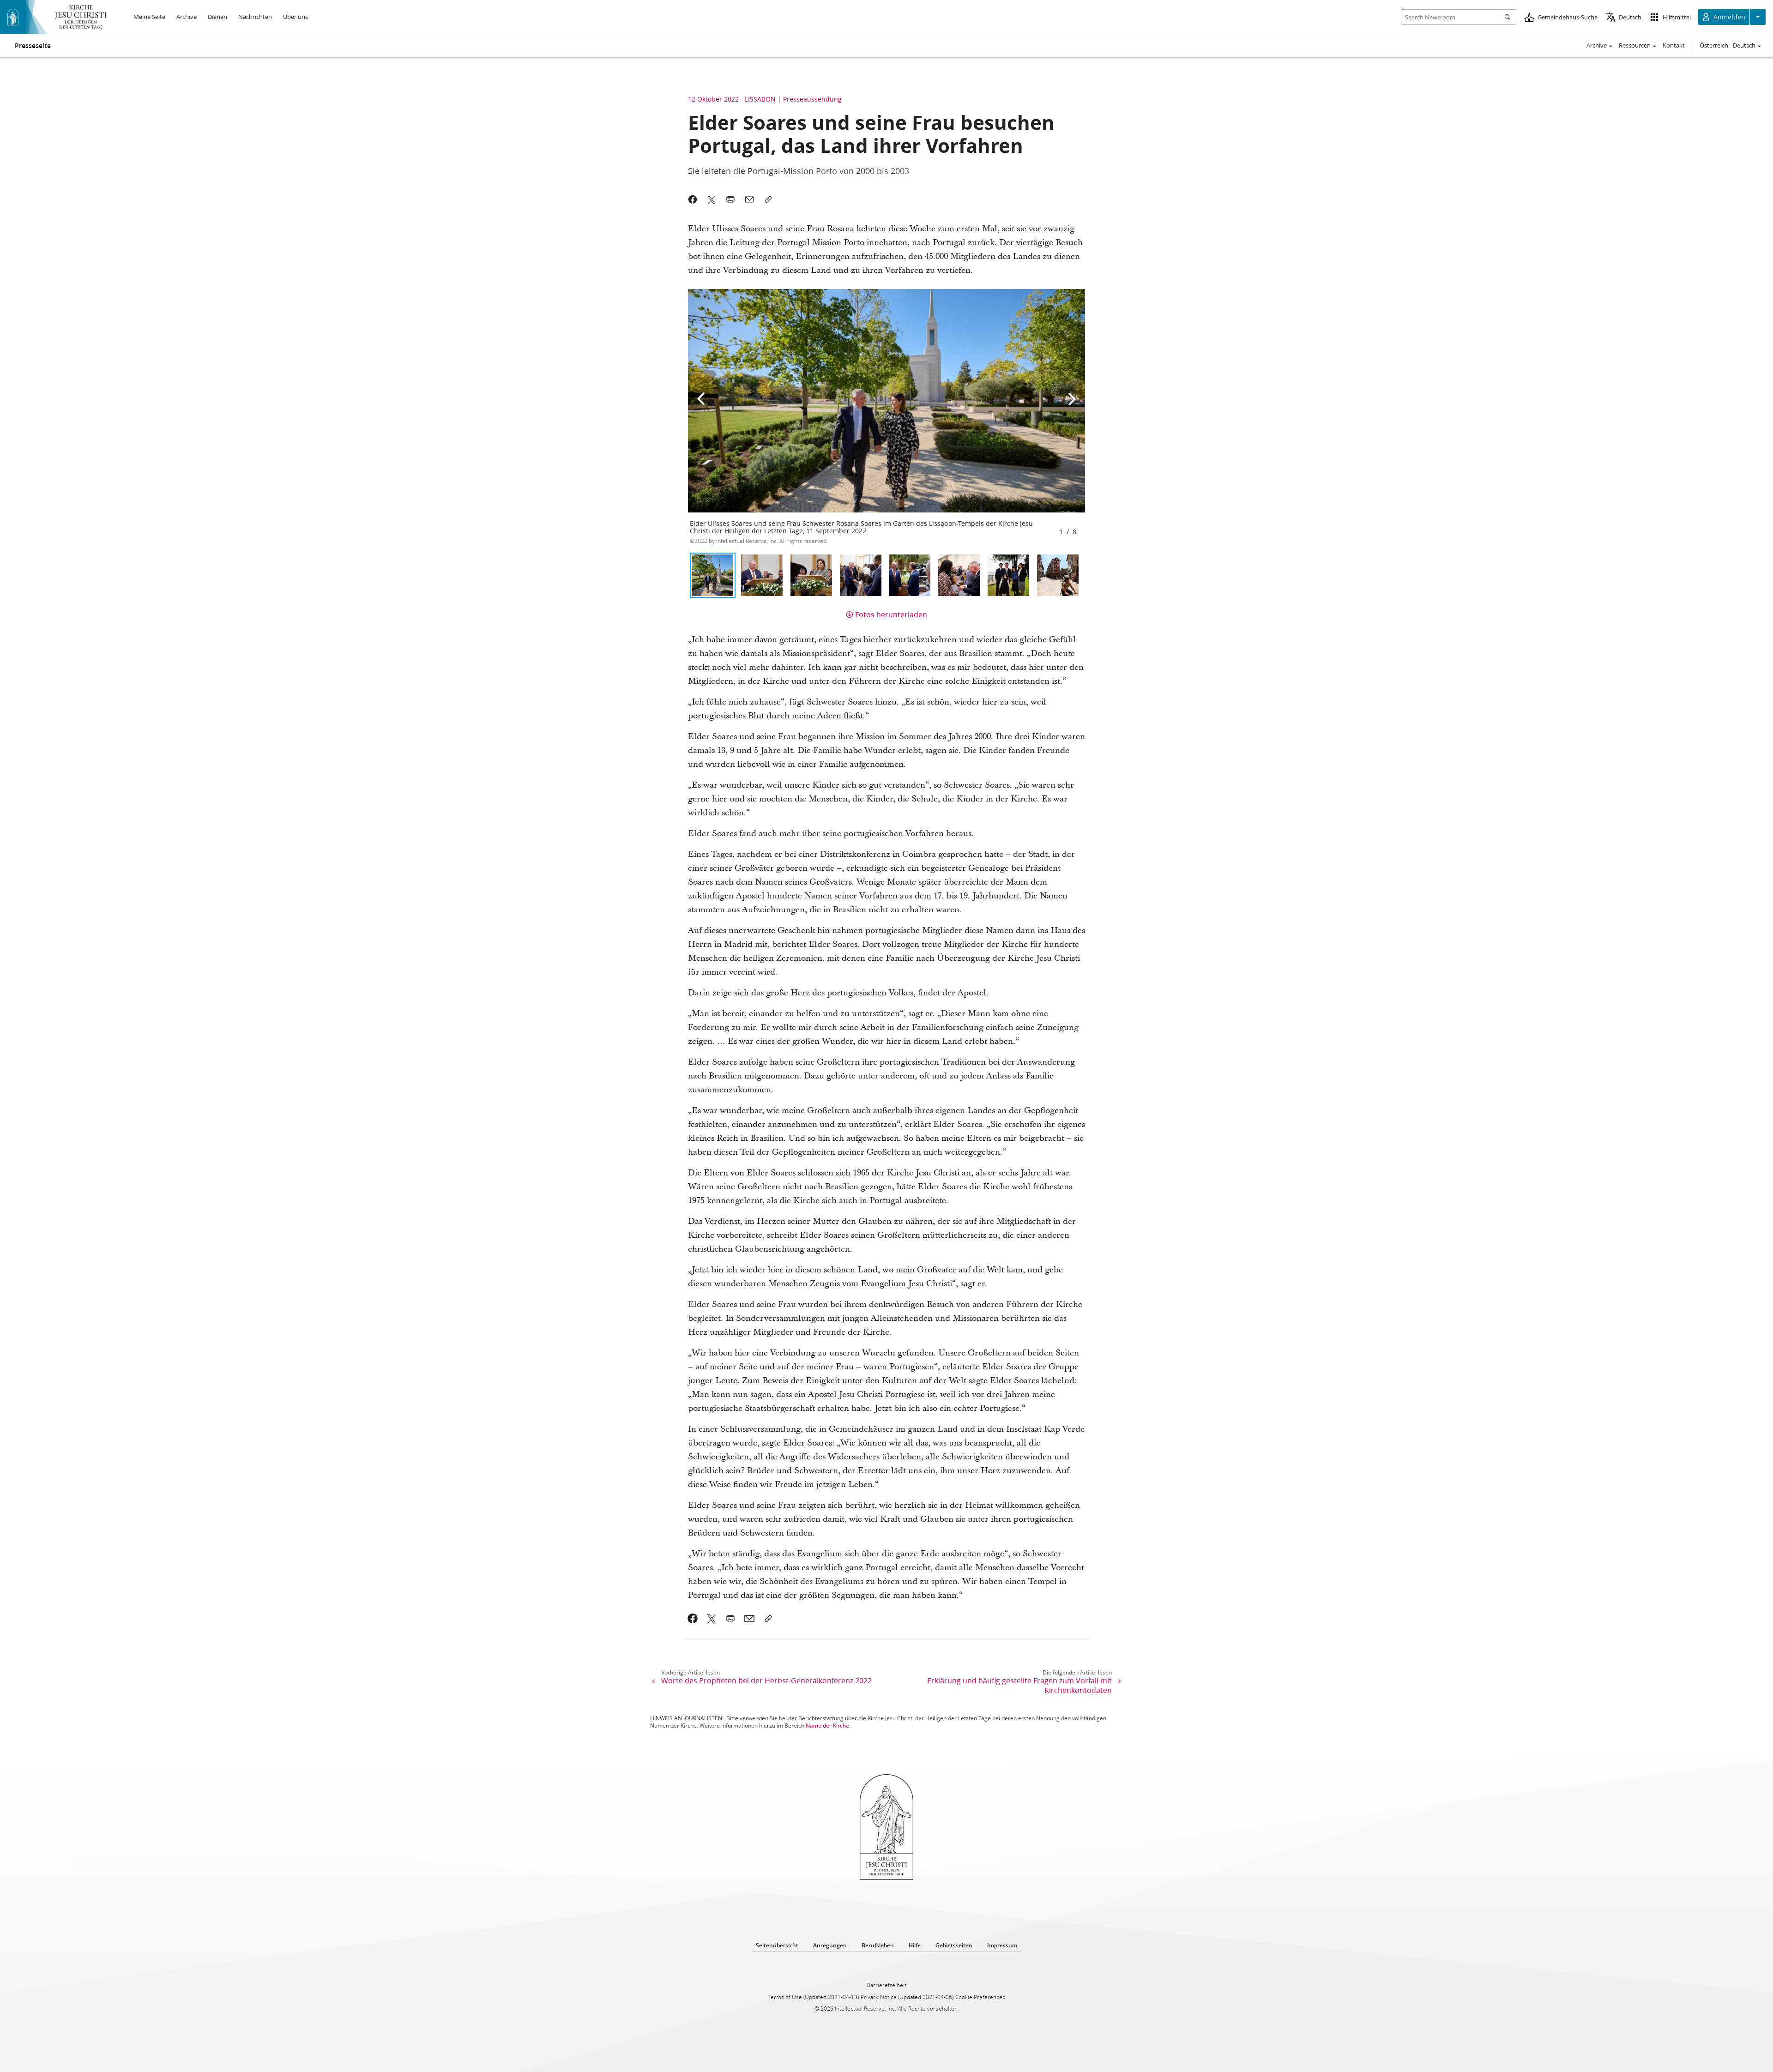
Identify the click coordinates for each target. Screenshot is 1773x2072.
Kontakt (1674, 45)
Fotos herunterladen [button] (891, 614)
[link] (693, 1619)
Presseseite (33, 46)
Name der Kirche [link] (827, 1726)
